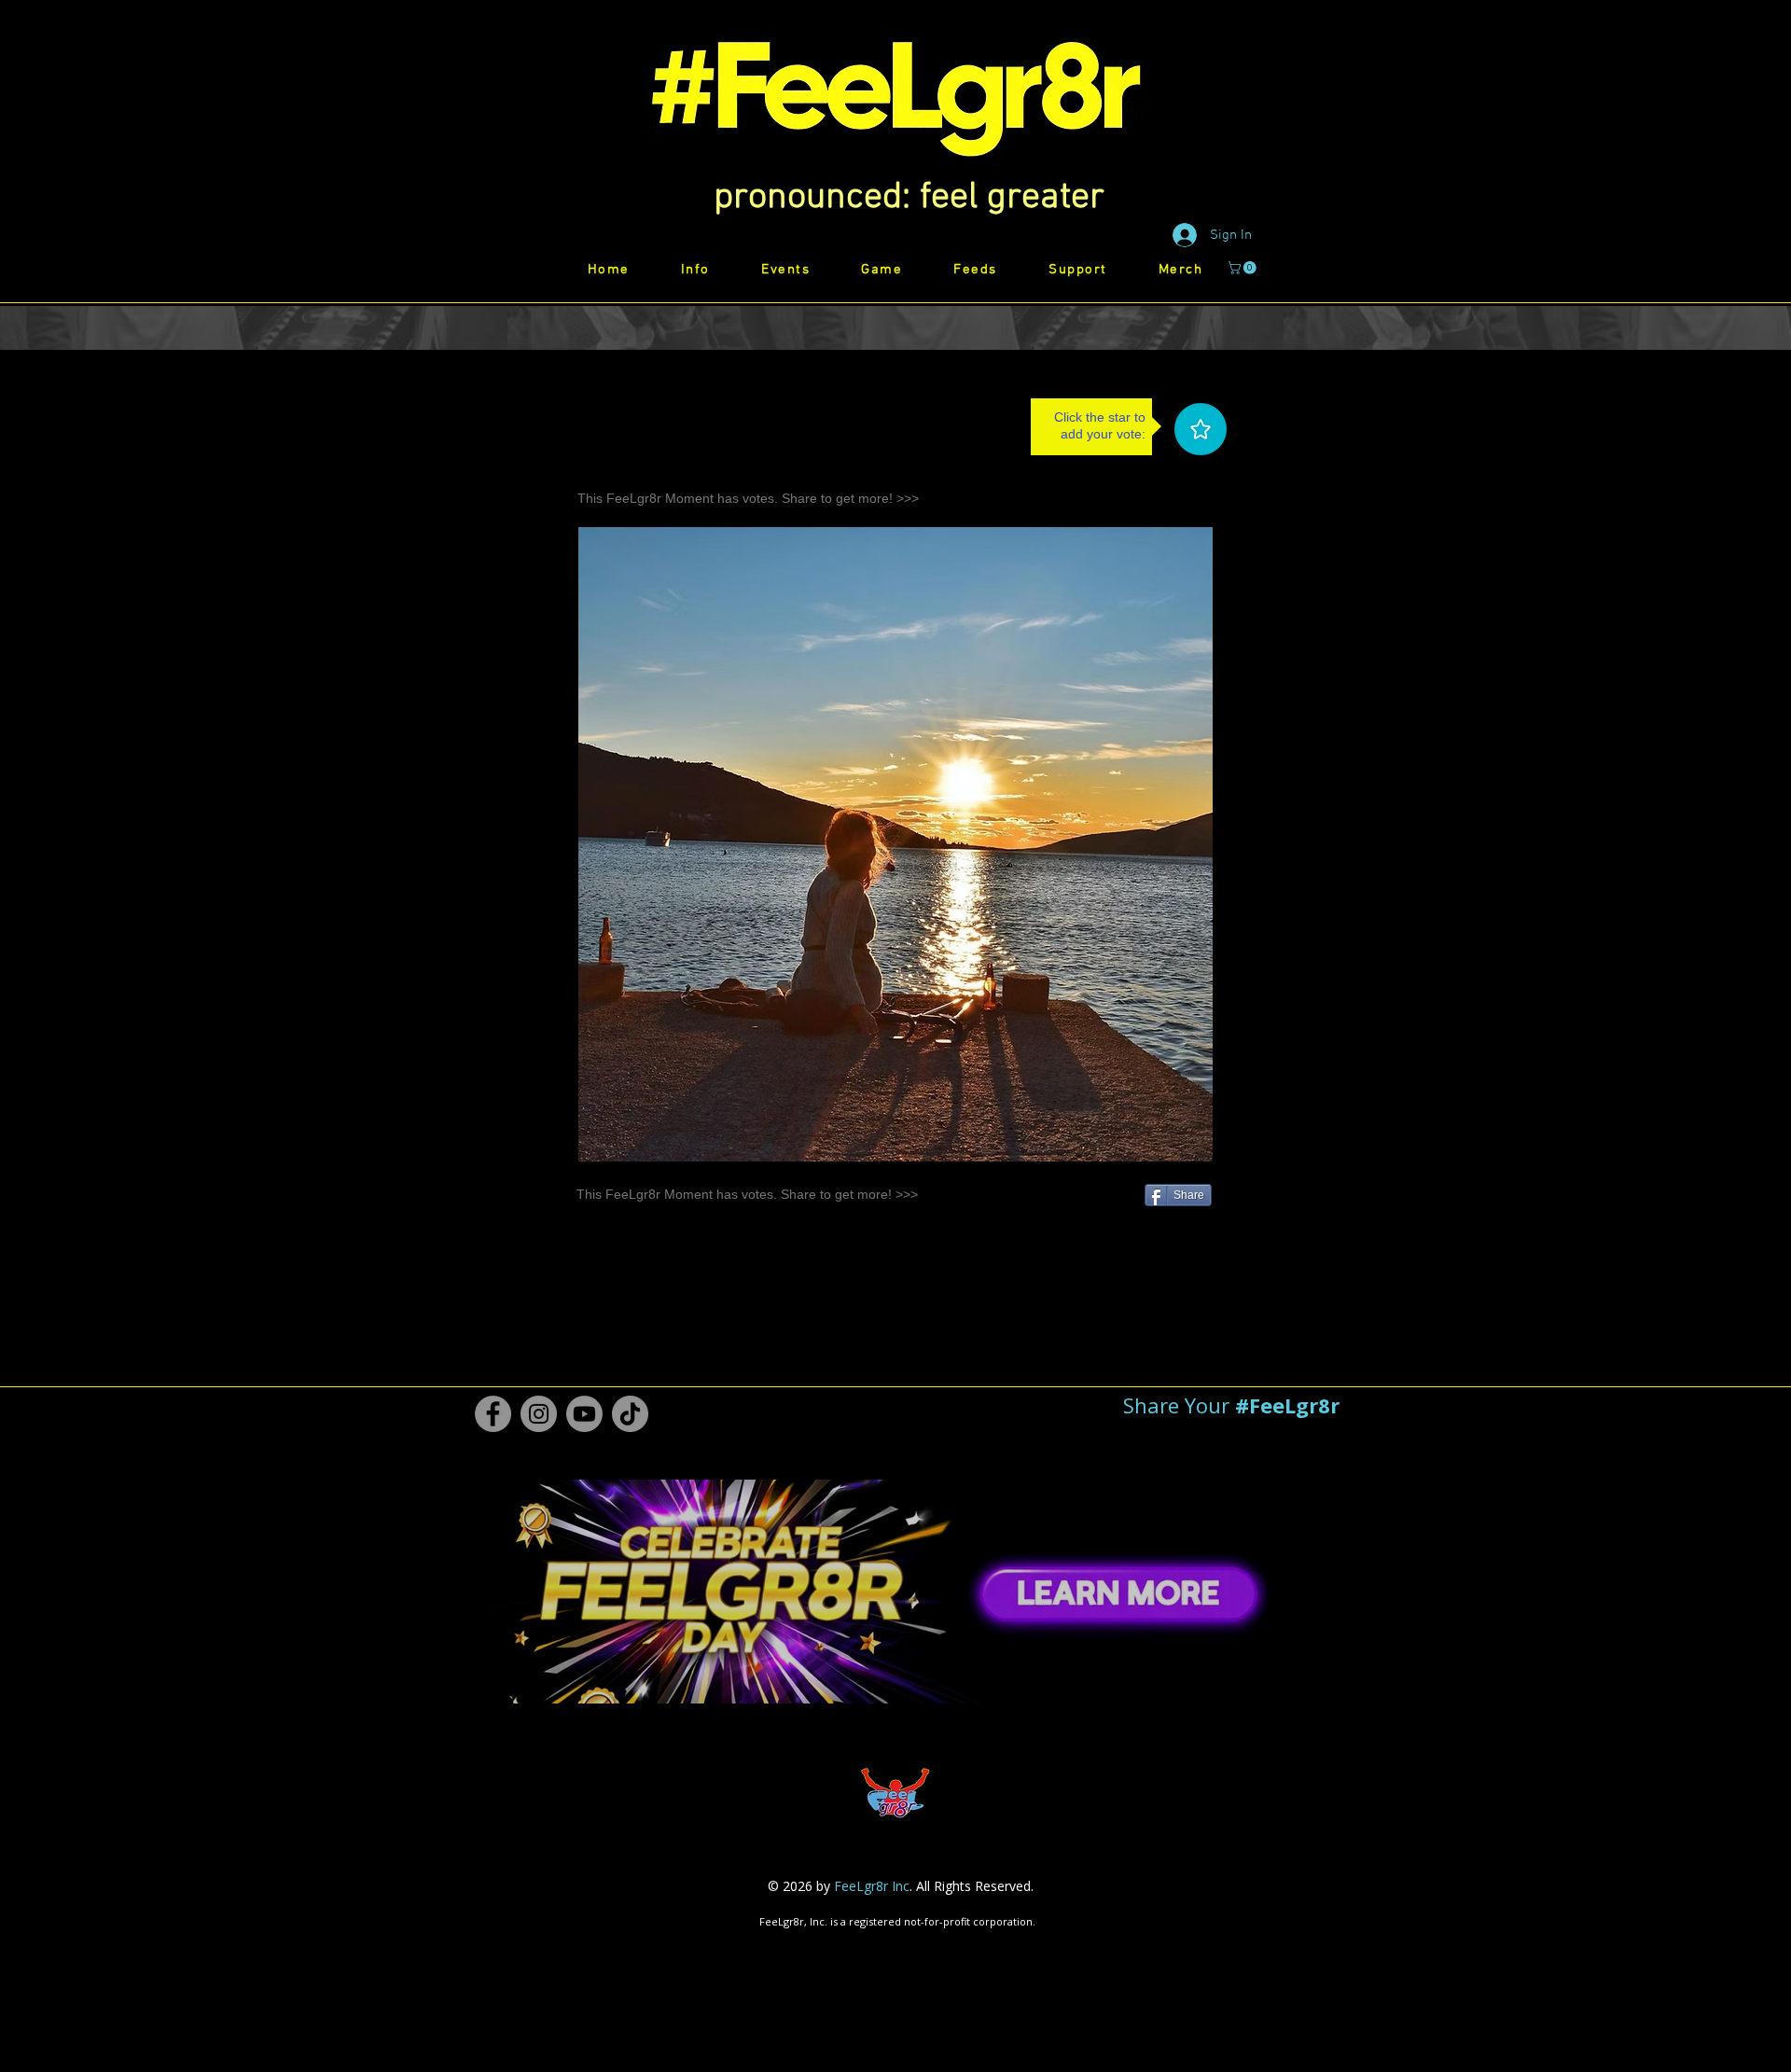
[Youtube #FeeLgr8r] (584, 1414)
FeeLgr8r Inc (872, 1886)
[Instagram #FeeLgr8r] (539, 1414)
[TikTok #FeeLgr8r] (630, 1414)
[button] (909, 198)
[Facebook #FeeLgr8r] (493, 1414)
